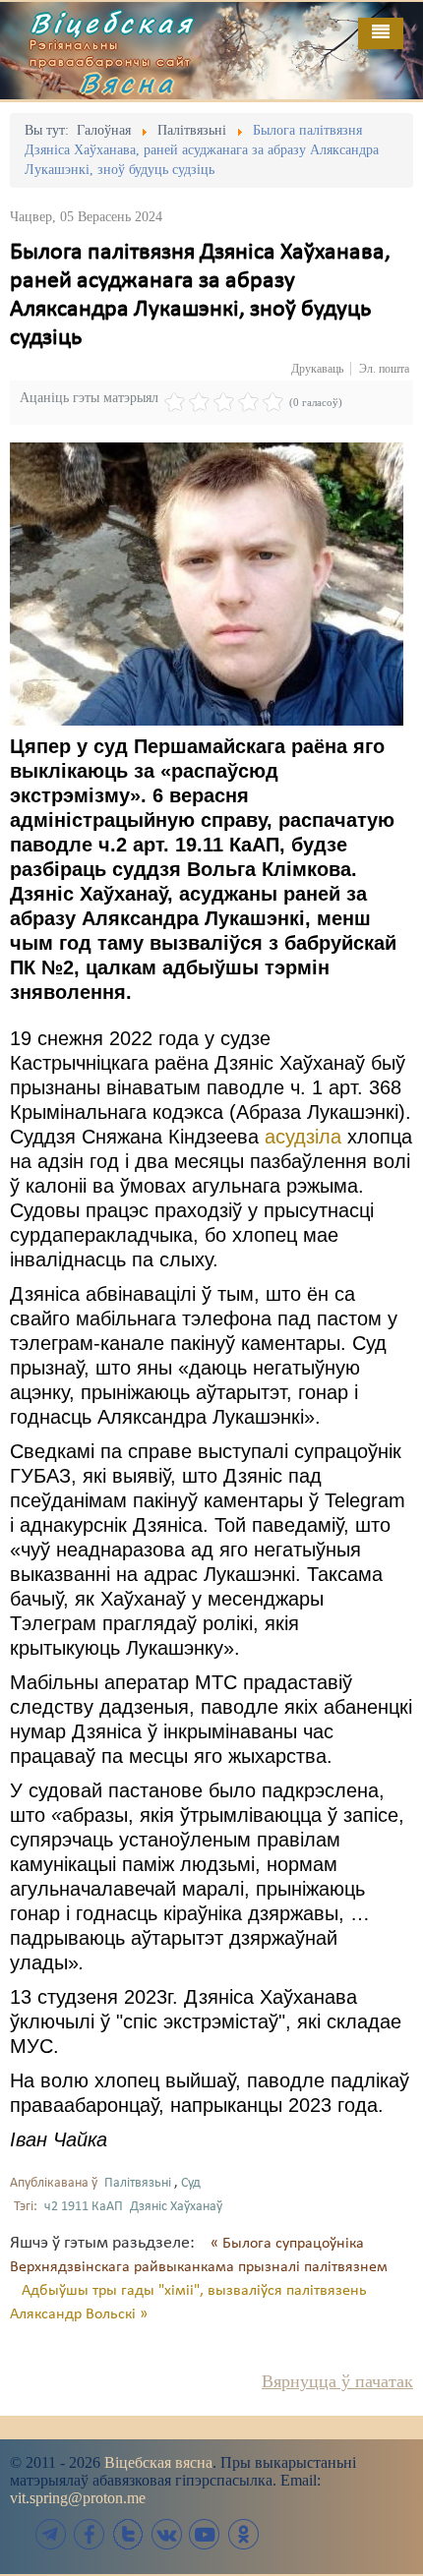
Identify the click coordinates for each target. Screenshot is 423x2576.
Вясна (128, 83)
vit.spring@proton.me (78, 2498)
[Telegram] (51, 2534)
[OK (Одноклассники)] (243, 2534)
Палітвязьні (138, 2183)
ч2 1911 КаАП (84, 2207)
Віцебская (112, 23)
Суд (191, 2183)
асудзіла (303, 1137)
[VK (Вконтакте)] (166, 2534)
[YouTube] (205, 2534)
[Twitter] (128, 2534)
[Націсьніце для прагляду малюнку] (207, 584)
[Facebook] (90, 2534)
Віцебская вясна (158, 2462)
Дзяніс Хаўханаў (176, 2207)
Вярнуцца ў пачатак (337, 2381)
